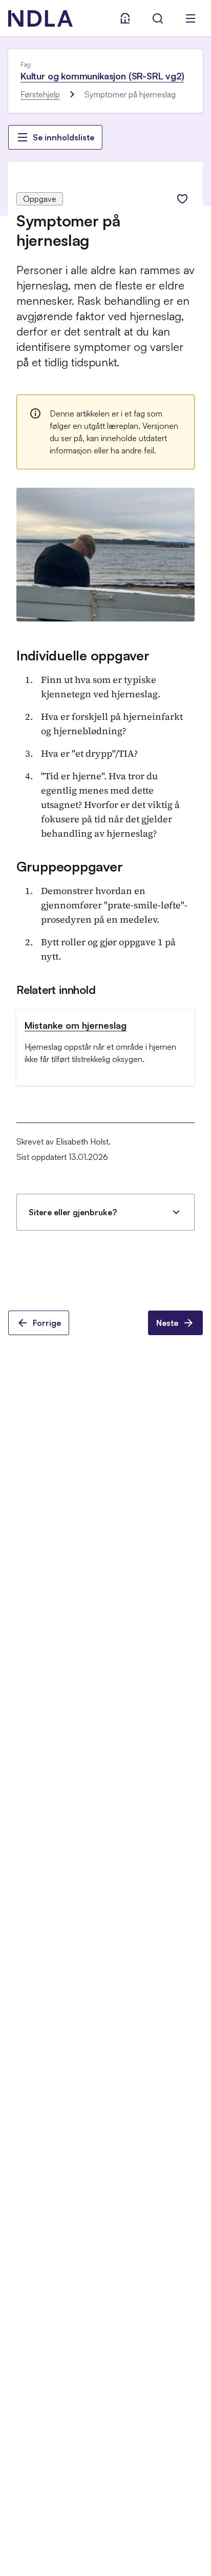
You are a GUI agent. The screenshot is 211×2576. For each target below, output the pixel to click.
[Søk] (158, 18)
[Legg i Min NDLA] (182, 199)
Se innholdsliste (64, 137)
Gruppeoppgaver (69, 866)
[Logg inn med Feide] (125, 18)
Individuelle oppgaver (83, 655)
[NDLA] (40, 18)
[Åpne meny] (191, 18)
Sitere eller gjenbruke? (73, 1212)
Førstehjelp (40, 94)
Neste (167, 1323)
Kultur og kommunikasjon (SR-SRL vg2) (102, 76)
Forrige (47, 1323)
